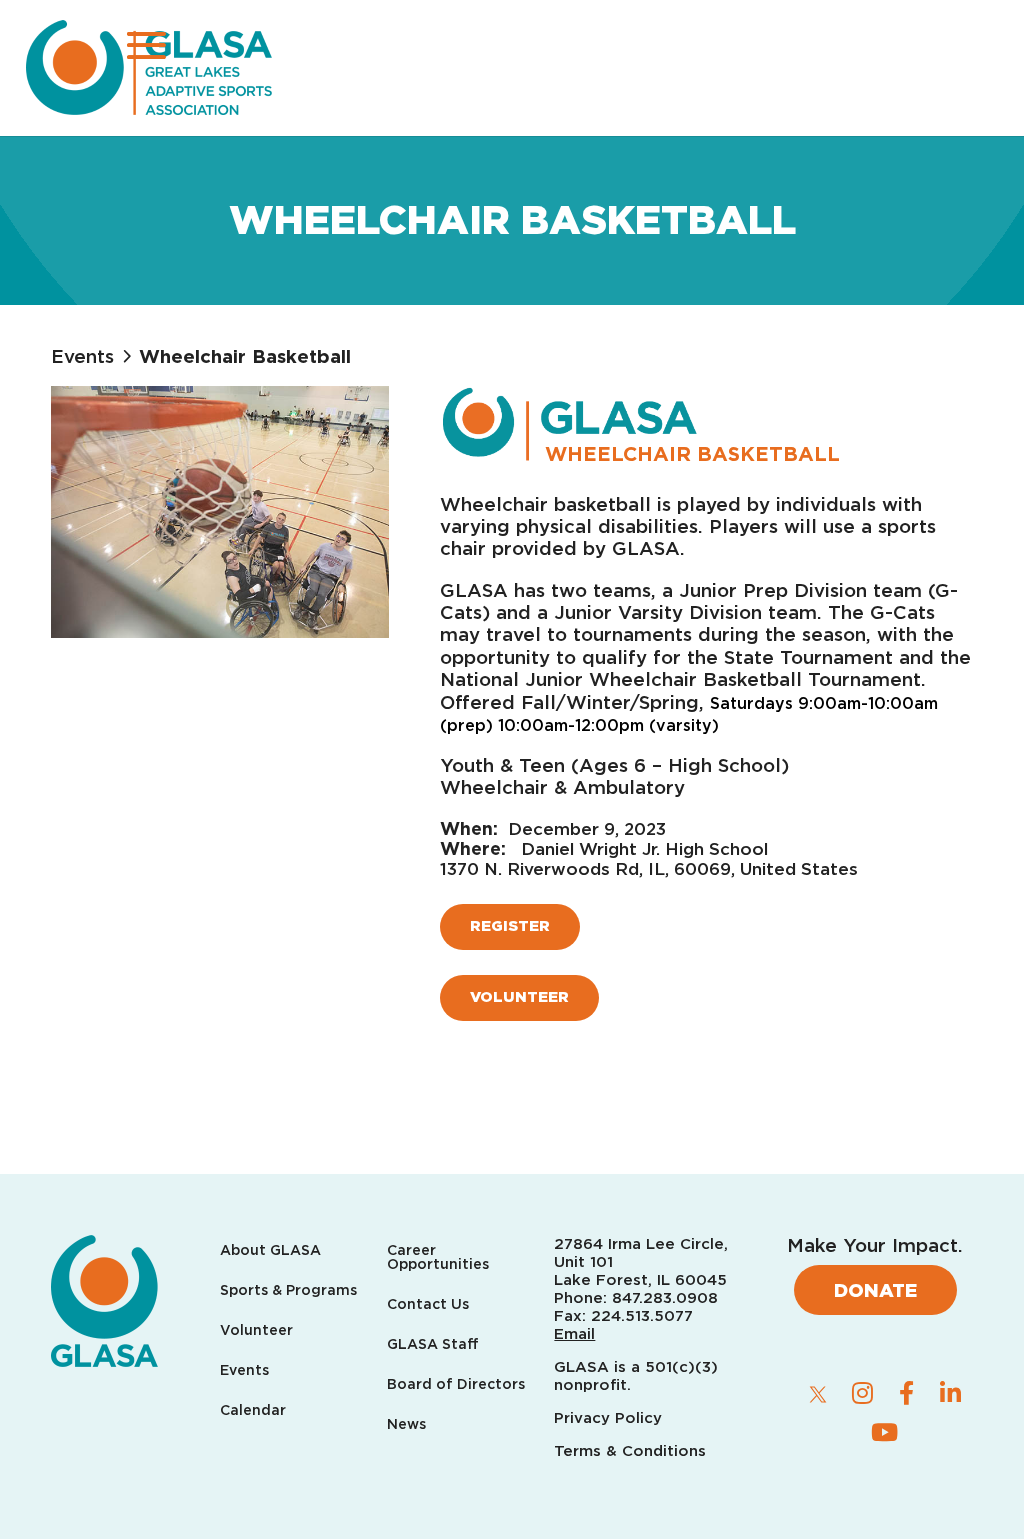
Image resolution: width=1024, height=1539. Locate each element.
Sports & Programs (288, 1290)
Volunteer (519, 997)
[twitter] (818, 1394)
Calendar (253, 1410)
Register (510, 926)
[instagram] (862, 1393)
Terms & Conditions (630, 1451)
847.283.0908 (665, 1298)
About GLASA (270, 1250)
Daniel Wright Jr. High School (644, 849)
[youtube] (884, 1432)
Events (82, 356)
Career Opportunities (438, 1257)
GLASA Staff (433, 1344)
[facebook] (906, 1393)
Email (574, 1334)
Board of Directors (456, 1384)
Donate (875, 1290)
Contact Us (428, 1304)
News (406, 1424)
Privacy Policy (610, 1418)
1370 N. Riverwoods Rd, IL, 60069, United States (649, 869)
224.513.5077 (642, 1316)
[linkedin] (950, 1393)
